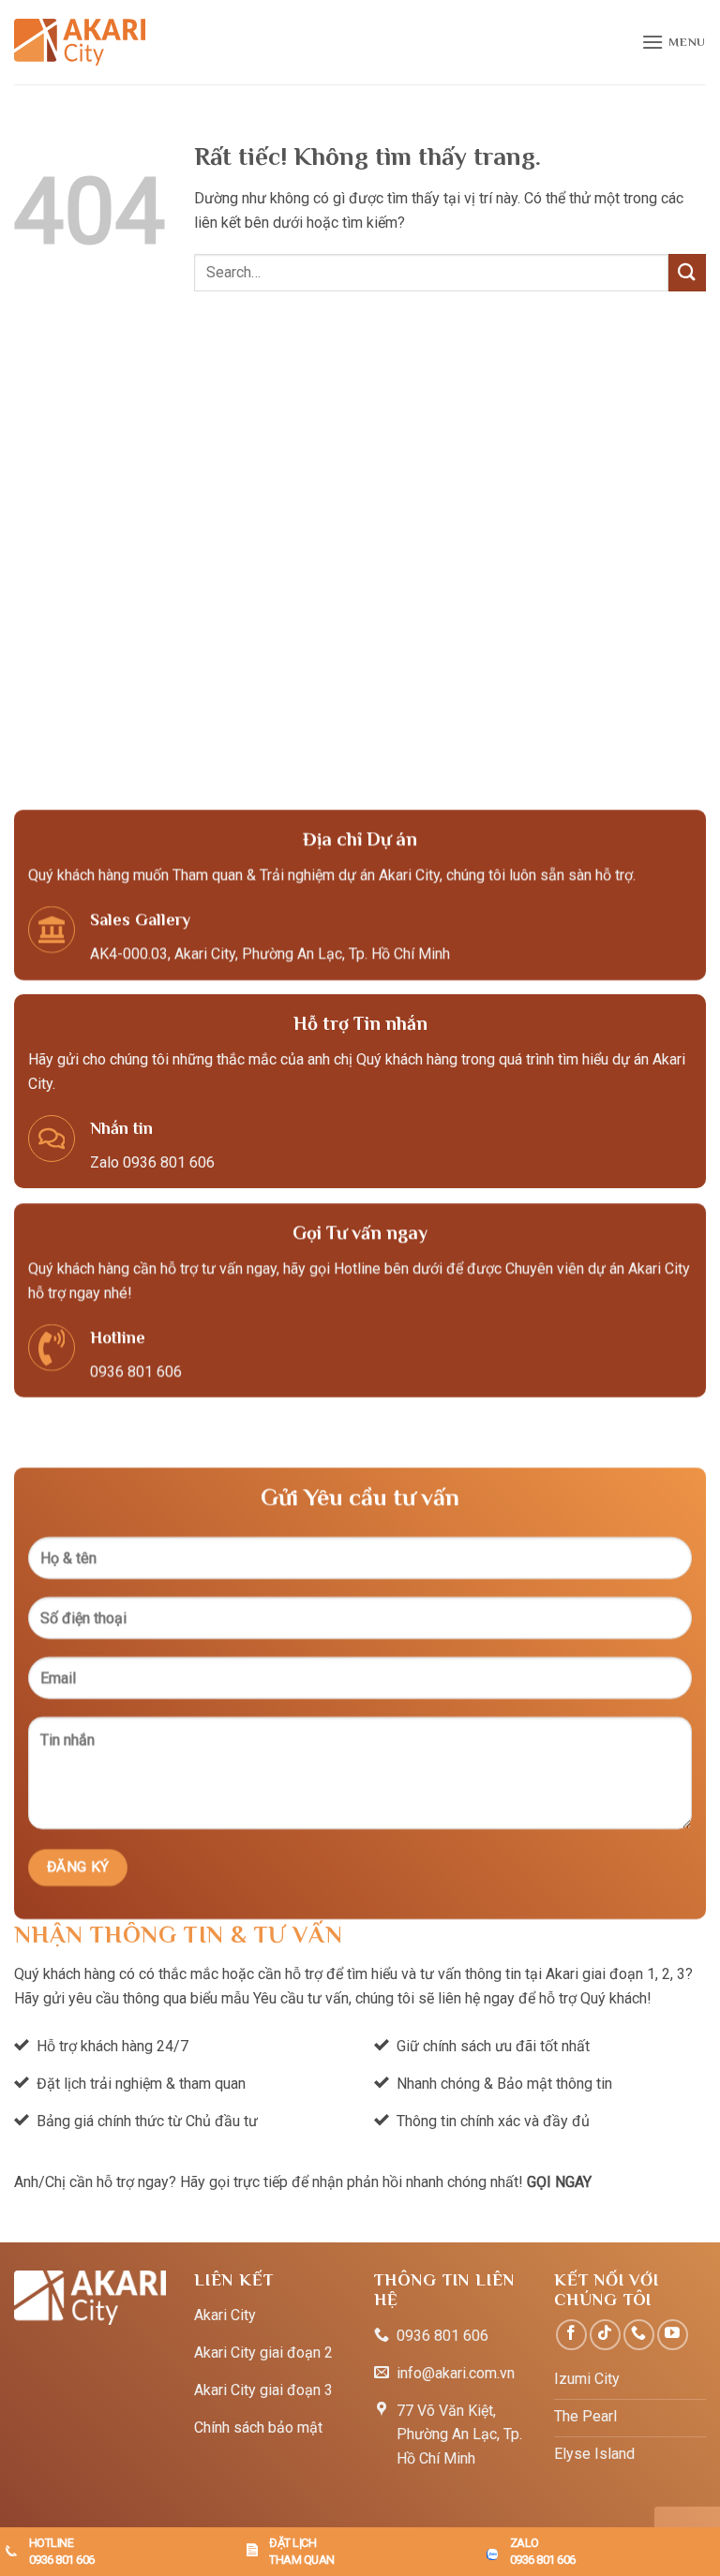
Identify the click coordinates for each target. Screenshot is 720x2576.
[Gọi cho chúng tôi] (639, 2335)
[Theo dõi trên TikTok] (605, 2335)
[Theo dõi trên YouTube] (673, 2335)
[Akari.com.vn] (80, 42)
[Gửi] (687, 272)
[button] (674, 42)
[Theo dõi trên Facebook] (571, 2335)
